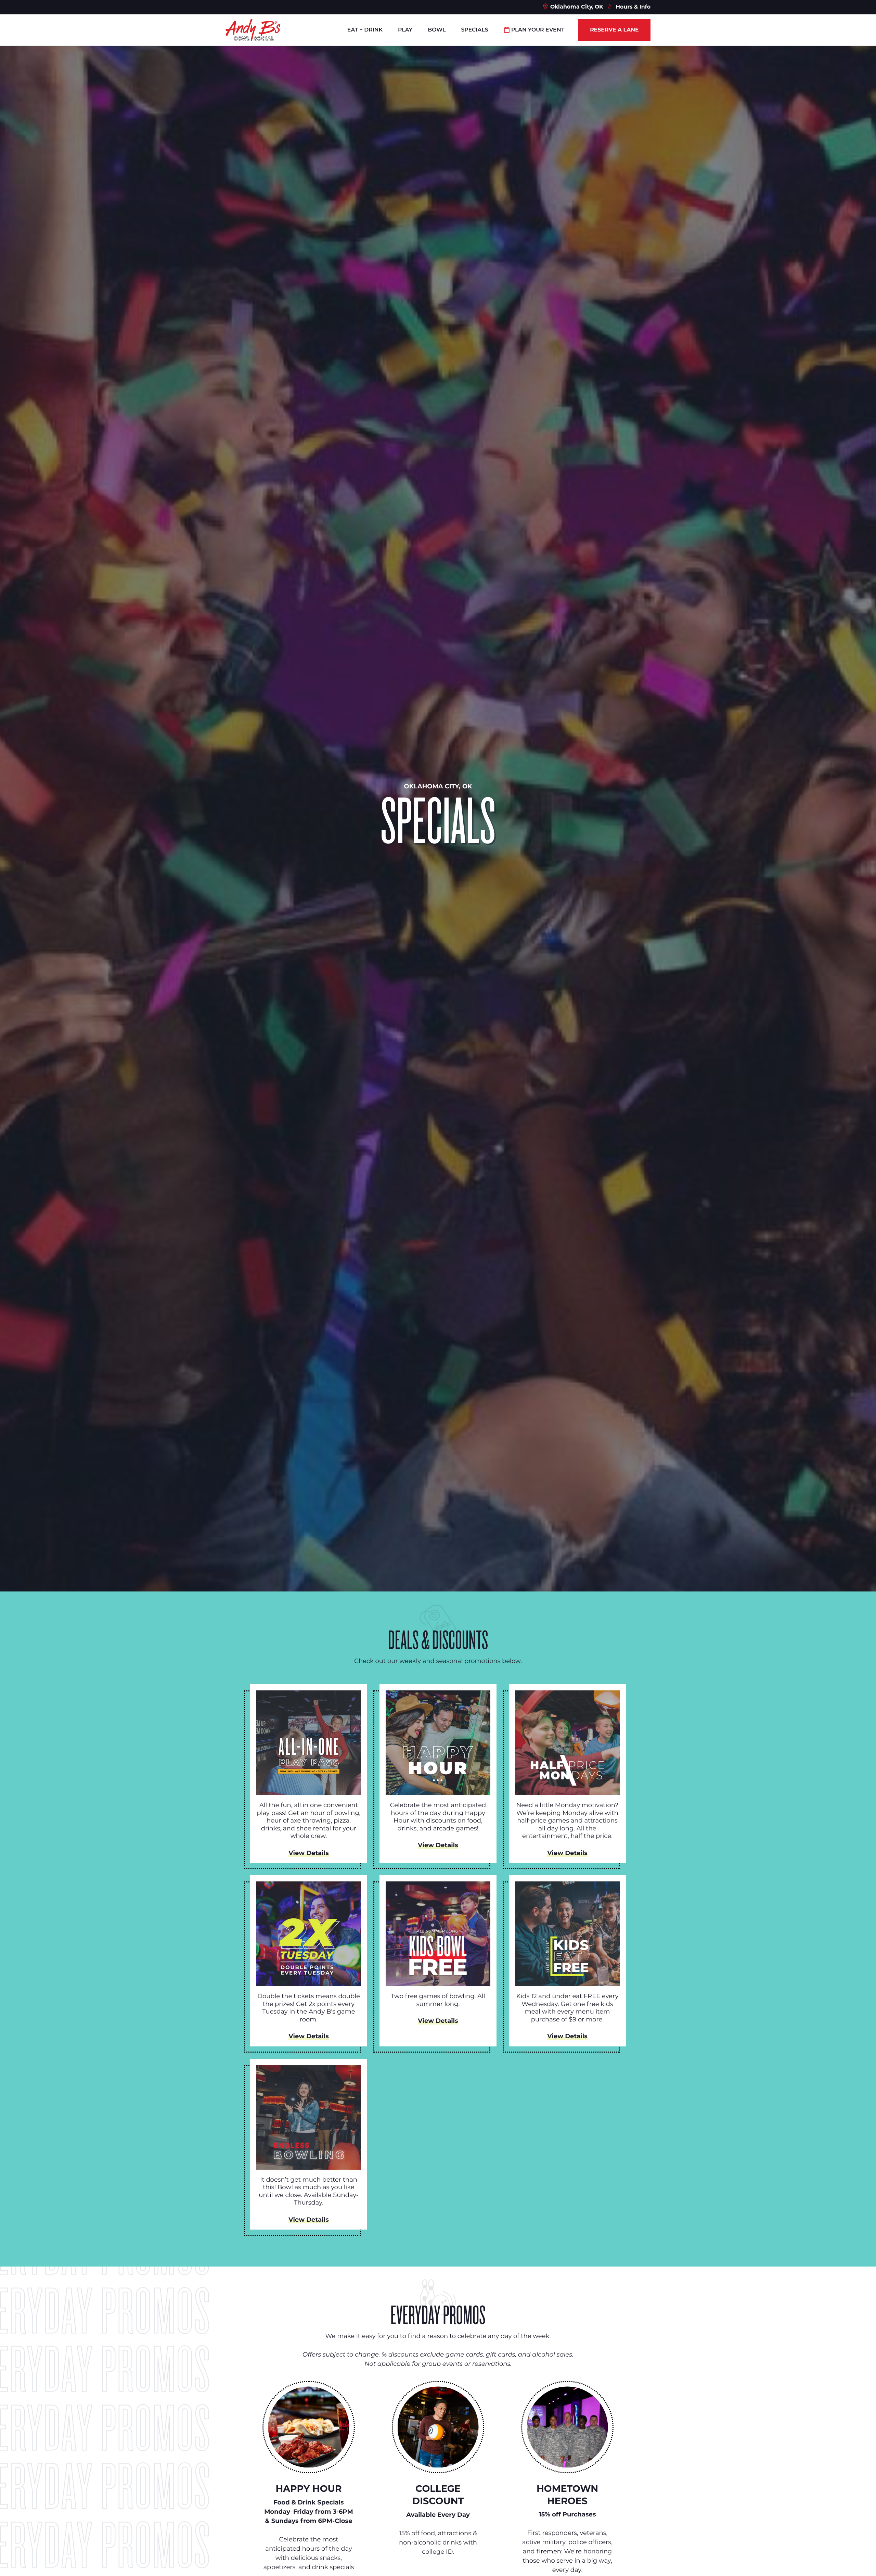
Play (405, 30)
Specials (474, 30)
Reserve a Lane (614, 30)
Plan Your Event (538, 30)
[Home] (253, 30)
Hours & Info (633, 7)
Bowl (437, 30)
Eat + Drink (365, 30)
